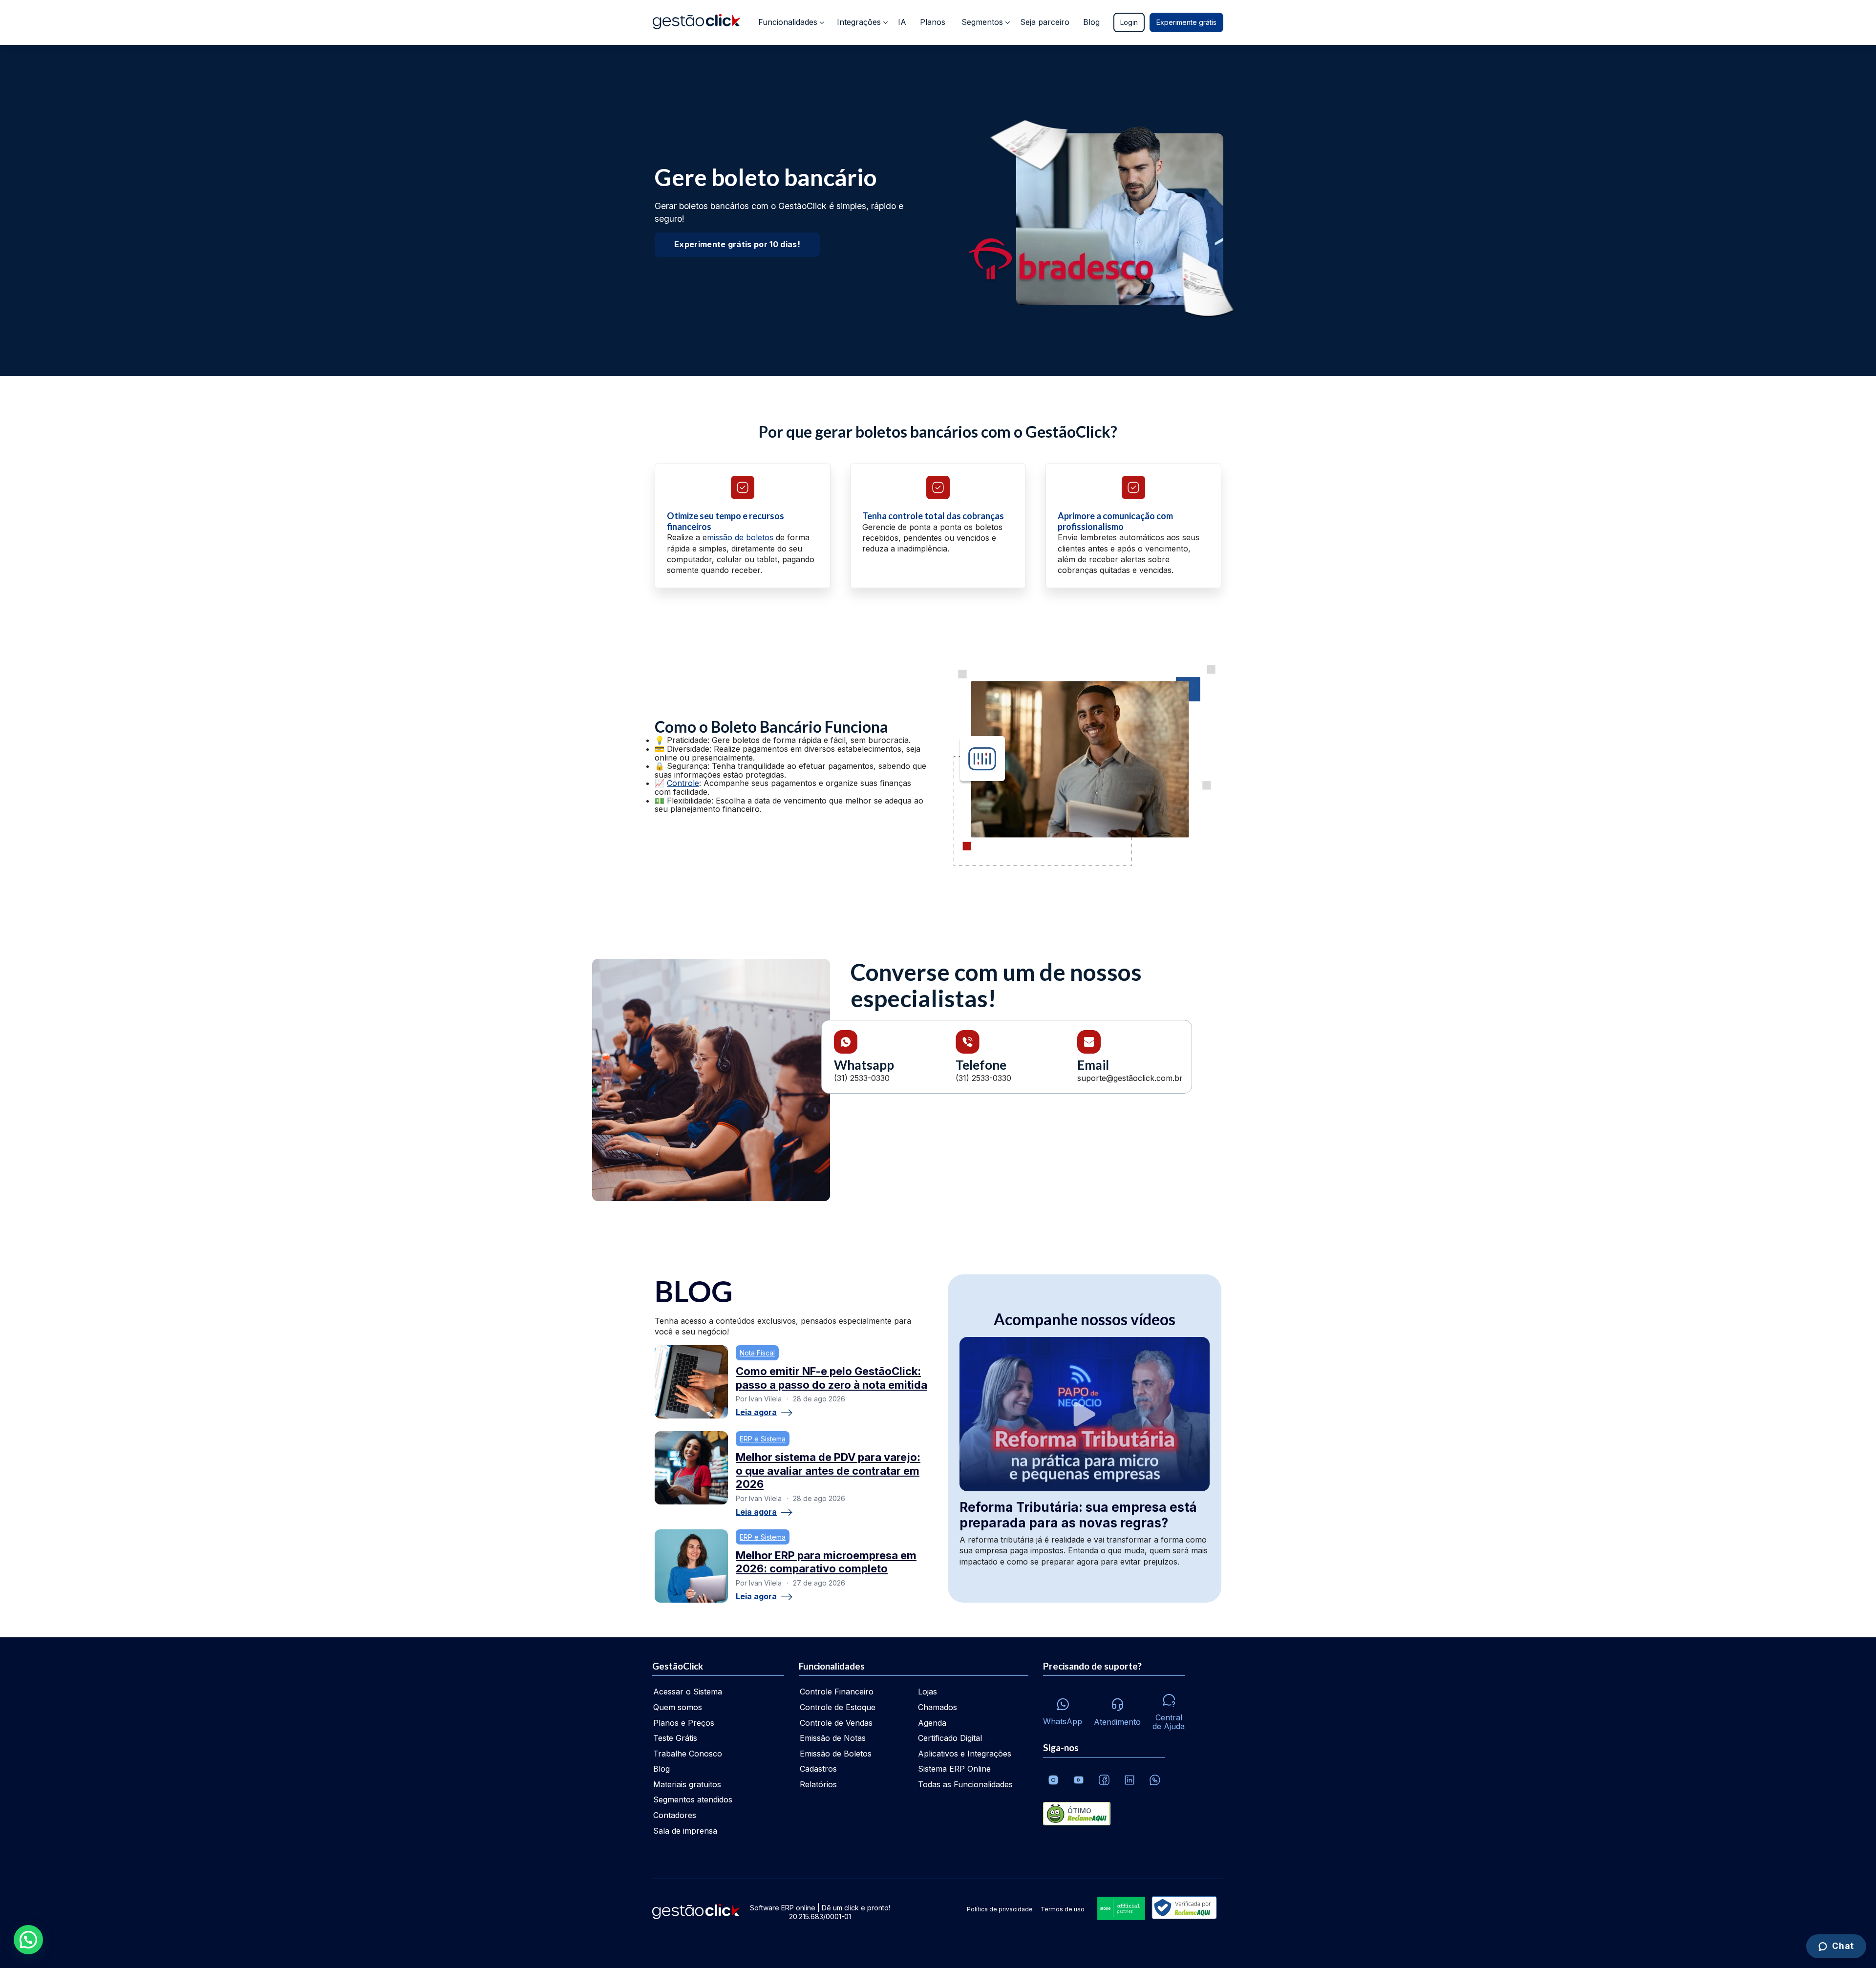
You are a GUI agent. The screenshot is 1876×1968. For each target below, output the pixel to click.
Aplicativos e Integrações (965, 1754)
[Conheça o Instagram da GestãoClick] (1053, 1780)
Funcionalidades (788, 22)
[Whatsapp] (1155, 1780)
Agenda (932, 1723)
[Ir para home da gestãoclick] (696, 22)
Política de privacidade (1000, 1909)
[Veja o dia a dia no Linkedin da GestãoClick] (1130, 1780)
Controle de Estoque (838, 1707)
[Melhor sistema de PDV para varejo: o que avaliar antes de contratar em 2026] (691, 1468)
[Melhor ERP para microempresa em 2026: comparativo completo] (691, 1566)
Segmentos (982, 22)
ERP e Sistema (763, 1439)
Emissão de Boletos (836, 1754)
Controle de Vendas (836, 1723)
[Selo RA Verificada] (1182, 1909)
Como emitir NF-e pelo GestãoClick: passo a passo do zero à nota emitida (831, 1378)
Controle (683, 783)
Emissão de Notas (833, 1738)
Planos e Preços (684, 1723)
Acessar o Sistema (688, 1692)
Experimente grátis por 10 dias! (737, 244)
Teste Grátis (675, 1738)
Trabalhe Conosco (688, 1754)
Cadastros (818, 1769)
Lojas (927, 1692)
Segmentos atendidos (693, 1799)
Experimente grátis (1186, 22)
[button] (28, 1940)
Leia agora (756, 1413)
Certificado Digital (950, 1738)
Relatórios (818, 1784)
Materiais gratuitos (687, 1784)
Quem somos (678, 1707)
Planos (933, 22)
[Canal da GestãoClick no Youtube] (1079, 1780)
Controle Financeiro (837, 1692)
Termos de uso (1063, 1909)
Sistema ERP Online (954, 1769)
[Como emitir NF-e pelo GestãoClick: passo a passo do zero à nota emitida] (691, 1382)
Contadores (675, 1815)
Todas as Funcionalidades (965, 1784)
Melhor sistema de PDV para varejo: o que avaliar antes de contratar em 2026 (828, 1471)
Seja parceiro (1045, 22)
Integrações (859, 22)
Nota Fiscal (757, 1353)
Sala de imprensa (685, 1831)
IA (902, 22)
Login (1129, 22)
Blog (1091, 22)
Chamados (938, 1707)
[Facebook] (1104, 1780)
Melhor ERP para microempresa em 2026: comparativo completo (826, 1562)
